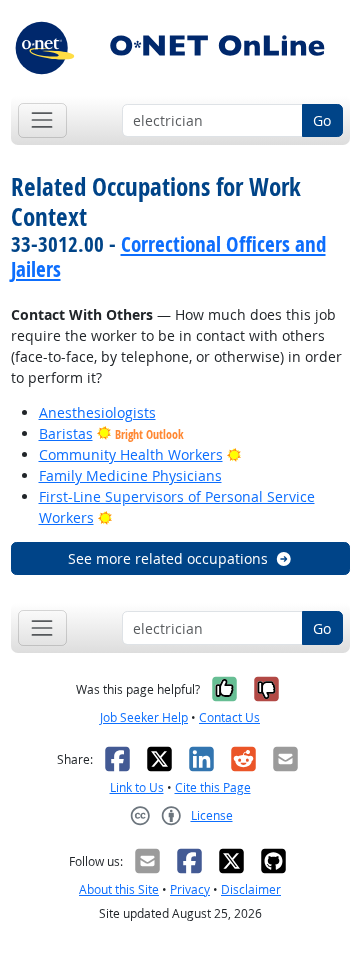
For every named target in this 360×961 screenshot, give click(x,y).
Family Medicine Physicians (130, 475)
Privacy (190, 889)
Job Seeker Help (144, 717)
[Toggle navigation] (42, 120)
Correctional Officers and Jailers (168, 256)
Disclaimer (251, 889)
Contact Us (229, 717)
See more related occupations (168, 558)
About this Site (119, 889)
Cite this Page (213, 787)
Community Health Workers (131, 454)
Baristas (66, 433)
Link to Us (137, 787)
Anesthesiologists (97, 412)
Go (322, 120)
